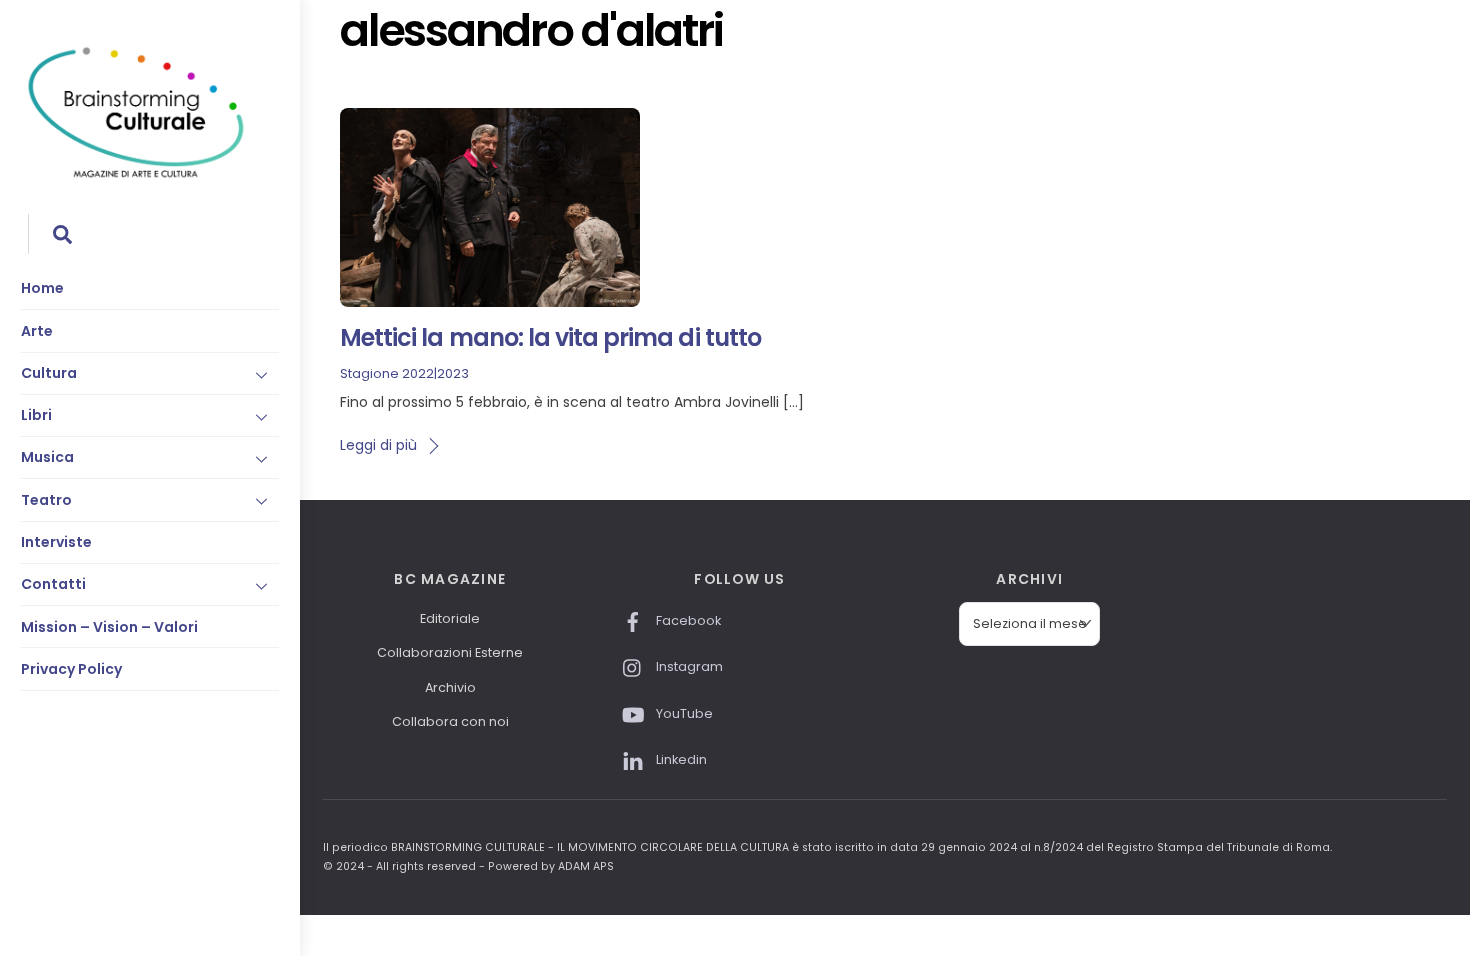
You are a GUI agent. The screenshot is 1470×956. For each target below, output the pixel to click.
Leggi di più (378, 445)
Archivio (450, 687)
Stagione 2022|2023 (404, 373)
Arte (37, 331)
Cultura (49, 373)
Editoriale (450, 618)
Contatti (53, 584)
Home (42, 288)
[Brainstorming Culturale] (136, 174)
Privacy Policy (71, 669)
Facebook (687, 620)
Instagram (688, 666)
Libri (36, 415)
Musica (47, 457)
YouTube (683, 713)
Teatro (46, 500)
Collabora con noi (450, 721)
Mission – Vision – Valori (109, 627)
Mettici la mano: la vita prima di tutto (550, 337)
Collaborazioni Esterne (450, 652)
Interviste (56, 542)
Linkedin (680, 759)
